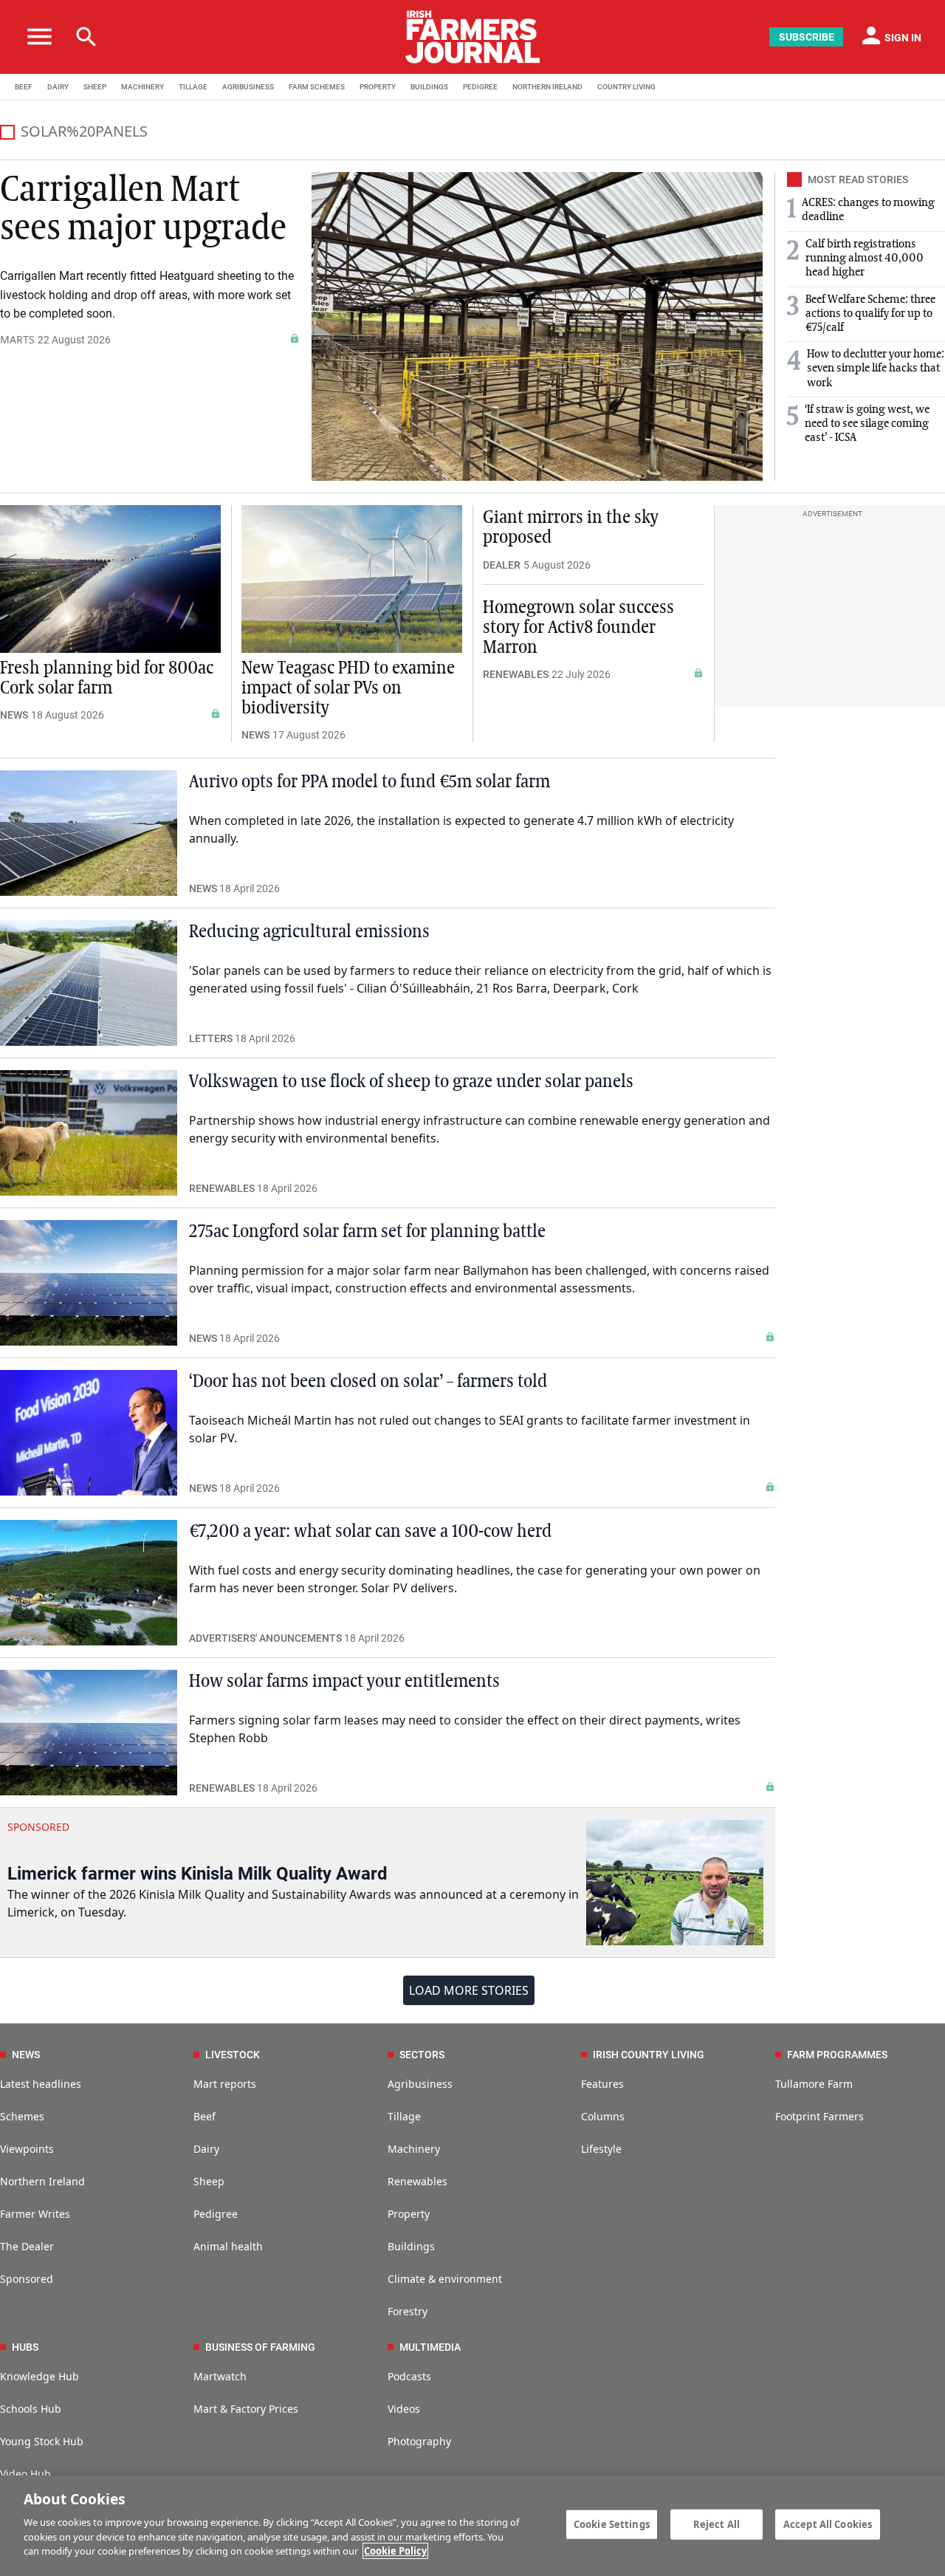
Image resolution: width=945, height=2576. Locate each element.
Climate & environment (445, 2279)
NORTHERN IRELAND (547, 87)
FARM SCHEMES (317, 87)
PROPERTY (378, 87)
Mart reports (225, 2084)
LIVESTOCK (233, 2055)
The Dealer (27, 2246)
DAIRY (58, 87)
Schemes (22, 2116)
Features (602, 2084)
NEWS (14, 715)
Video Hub (25, 2474)
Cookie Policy (395, 2551)
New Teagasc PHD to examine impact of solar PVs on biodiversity (348, 688)
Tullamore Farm (814, 2084)
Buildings (411, 2246)
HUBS (25, 2347)
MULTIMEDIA (430, 2347)
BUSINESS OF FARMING (260, 2347)
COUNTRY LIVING (626, 87)
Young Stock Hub (42, 2441)
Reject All (717, 2524)
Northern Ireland (42, 2181)
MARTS (17, 339)
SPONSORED (38, 1827)
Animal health (228, 2246)
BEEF (24, 87)
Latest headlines (41, 2084)
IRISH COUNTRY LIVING (649, 2055)
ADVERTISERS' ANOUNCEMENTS (265, 1638)
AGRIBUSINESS (248, 87)
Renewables (417, 2181)
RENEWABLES (516, 674)
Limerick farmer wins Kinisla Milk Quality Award (197, 1874)
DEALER (502, 565)
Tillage (404, 2116)
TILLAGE (193, 87)
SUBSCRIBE (807, 37)
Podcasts (409, 2376)
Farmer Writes (35, 2214)
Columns (603, 2116)
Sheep (209, 2181)
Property (409, 2214)
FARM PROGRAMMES (837, 2055)
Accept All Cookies (828, 2524)
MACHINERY (142, 87)
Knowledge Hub (39, 2376)
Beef (205, 2116)
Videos (404, 2409)
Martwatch (220, 2376)
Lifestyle (601, 2149)
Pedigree (216, 2214)
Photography (419, 2441)
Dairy (206, 2149)
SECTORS (422, 2055)
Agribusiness (420, 2084)
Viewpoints (27, 2149)
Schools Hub (31, 2409)
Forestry (408, 2311)
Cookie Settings (612, 2524)
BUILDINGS (429, 87)
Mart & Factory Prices (246, 2409)
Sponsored (27, 2279)
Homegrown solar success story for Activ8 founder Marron (578, 628)
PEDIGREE (480, 87)
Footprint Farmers (819, 2116)
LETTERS (211, 1038)
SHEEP (95, 87)
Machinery (414, 2149)
